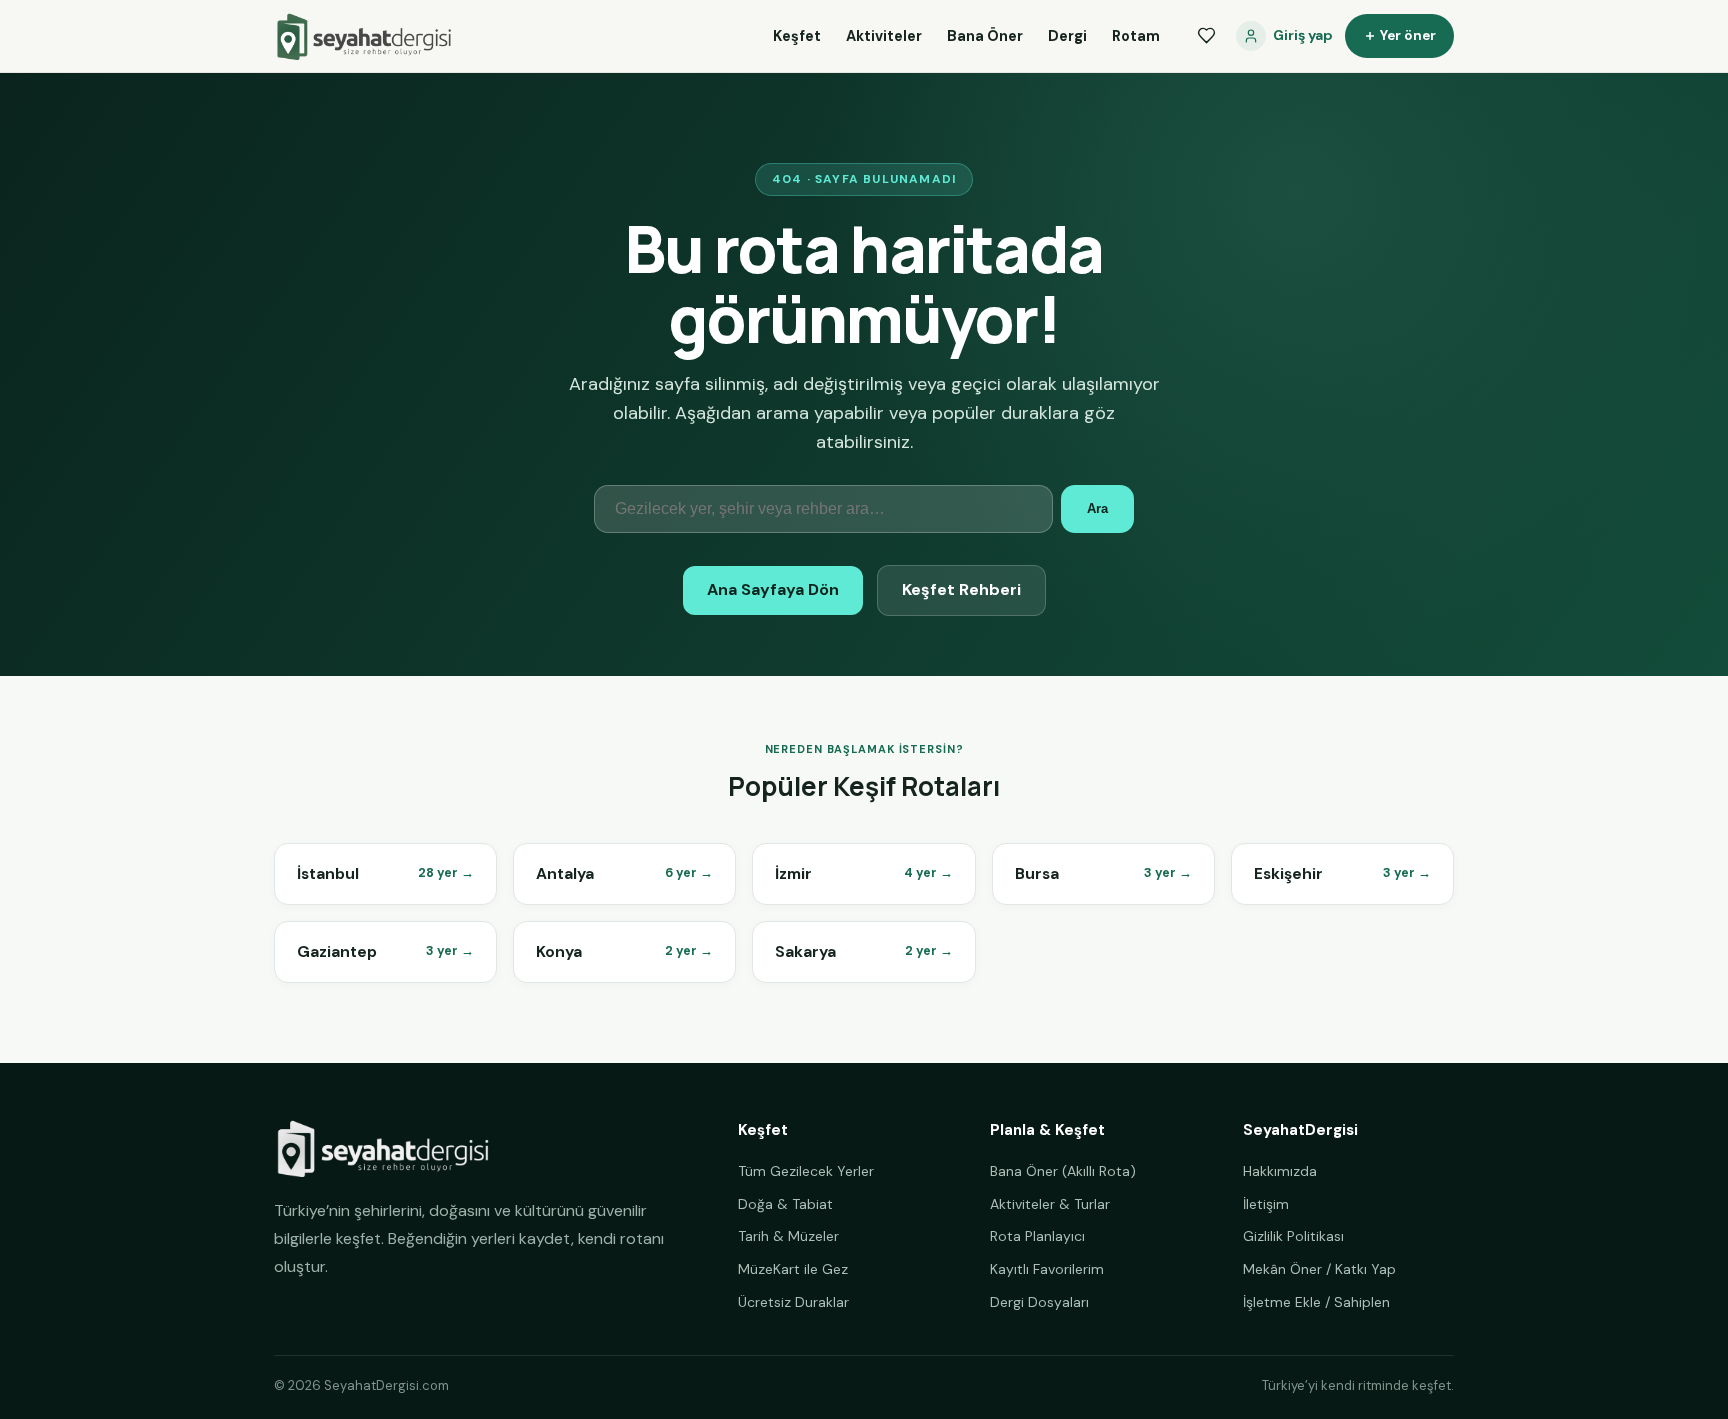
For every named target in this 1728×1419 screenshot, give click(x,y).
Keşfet (797, 36)
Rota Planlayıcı (1037, 1236)
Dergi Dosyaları (1039, 1302)
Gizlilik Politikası (1293, 1236)
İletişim (1266, 1204)
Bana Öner (985, 36)
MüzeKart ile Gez (793, 1269)
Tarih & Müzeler (788, 1236)
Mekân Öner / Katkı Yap (1319, 1269)
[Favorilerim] (1206, 36)
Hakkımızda (1280, 1171)
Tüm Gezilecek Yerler (806, 1171)
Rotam (1136, 36)
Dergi (1067, 36)
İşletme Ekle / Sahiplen (1316, 1302)
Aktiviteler (884, 36)
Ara (1097, 508)
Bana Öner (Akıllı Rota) (1063, 1171)
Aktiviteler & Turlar (1050, 1204)
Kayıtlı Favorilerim (1047, 1269)
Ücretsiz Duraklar (793, 1302)
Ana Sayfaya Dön (773, 589)
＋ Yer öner (1399, 35)
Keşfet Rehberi (961, 589)
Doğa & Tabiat (785, 1204)
